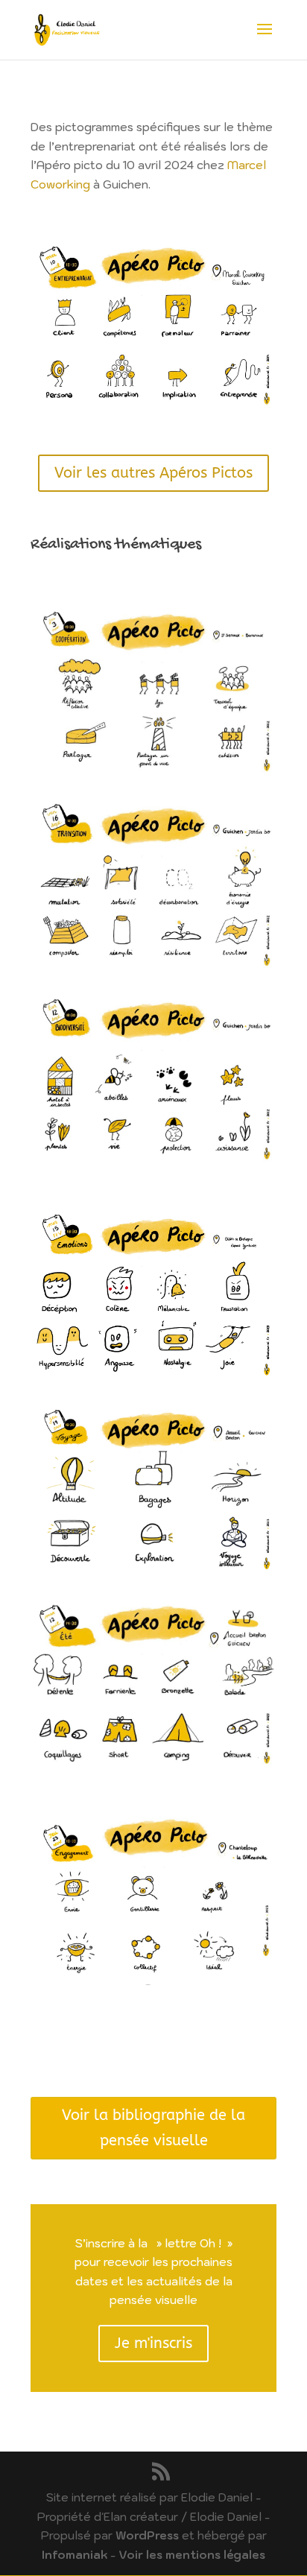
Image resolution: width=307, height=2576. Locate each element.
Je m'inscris (153, 2343)
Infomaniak (75, 2555)
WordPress (147, 2535)
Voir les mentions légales (192, 2555)
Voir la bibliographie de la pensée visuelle (153, 2128)
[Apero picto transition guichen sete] (153, 884)
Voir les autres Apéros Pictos (153, 473)
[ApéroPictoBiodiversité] (153, 1079)
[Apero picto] (153, 691)
